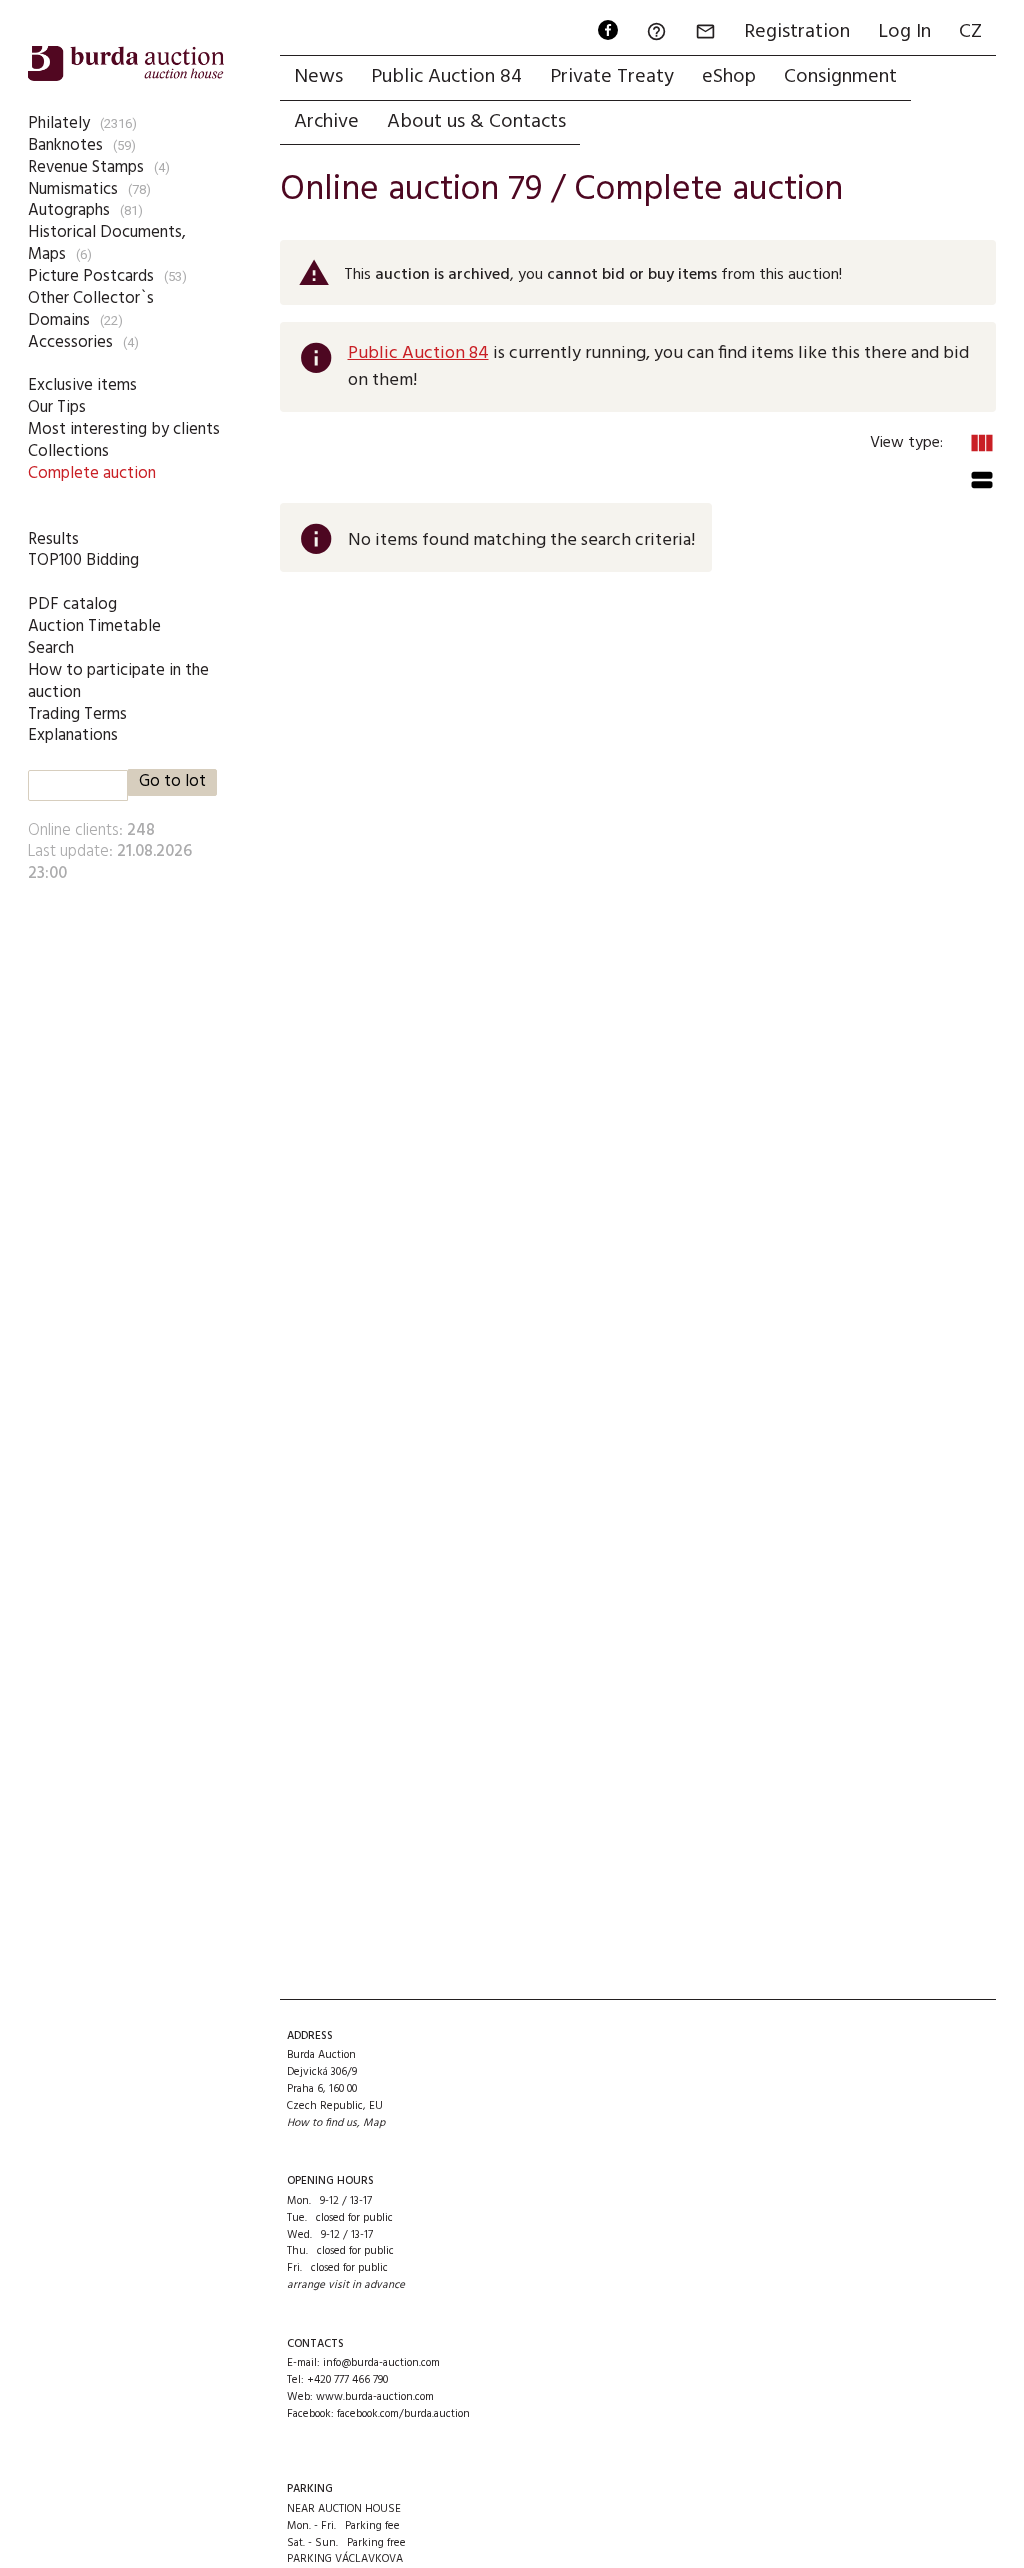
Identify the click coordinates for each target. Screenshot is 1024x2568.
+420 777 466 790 (347, 2380)
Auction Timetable (94, 626)
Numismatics (73, 189)
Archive (326, 122)
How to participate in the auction (118, 681)
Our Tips (57, 407)
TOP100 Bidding (83, 560)
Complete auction (92, 473)
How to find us (322, 2123)
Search (51, 648)
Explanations (73, 735)
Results (53, 539)
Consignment (840, 77)
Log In (904, 32)
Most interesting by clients (124, 429)
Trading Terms (77, 714)
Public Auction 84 (446, 77)
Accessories (70, 342)
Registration (797, 32)
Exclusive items (82, 385)
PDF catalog (72, 604)
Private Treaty (612, 77)
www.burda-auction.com (375, 2397)
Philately (59, 123)
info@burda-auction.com (381, 2363)
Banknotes (65, 145)
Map (374, 2123)
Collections (68, 451)
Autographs (69, 210)
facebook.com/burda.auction (403, 2414)
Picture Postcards (91, 276)
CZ (970, 32)
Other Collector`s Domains (91, 309)
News (318, 77)
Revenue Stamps (86, 167)
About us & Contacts (476, 122)
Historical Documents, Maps (107, 243)
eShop (729, 77)
